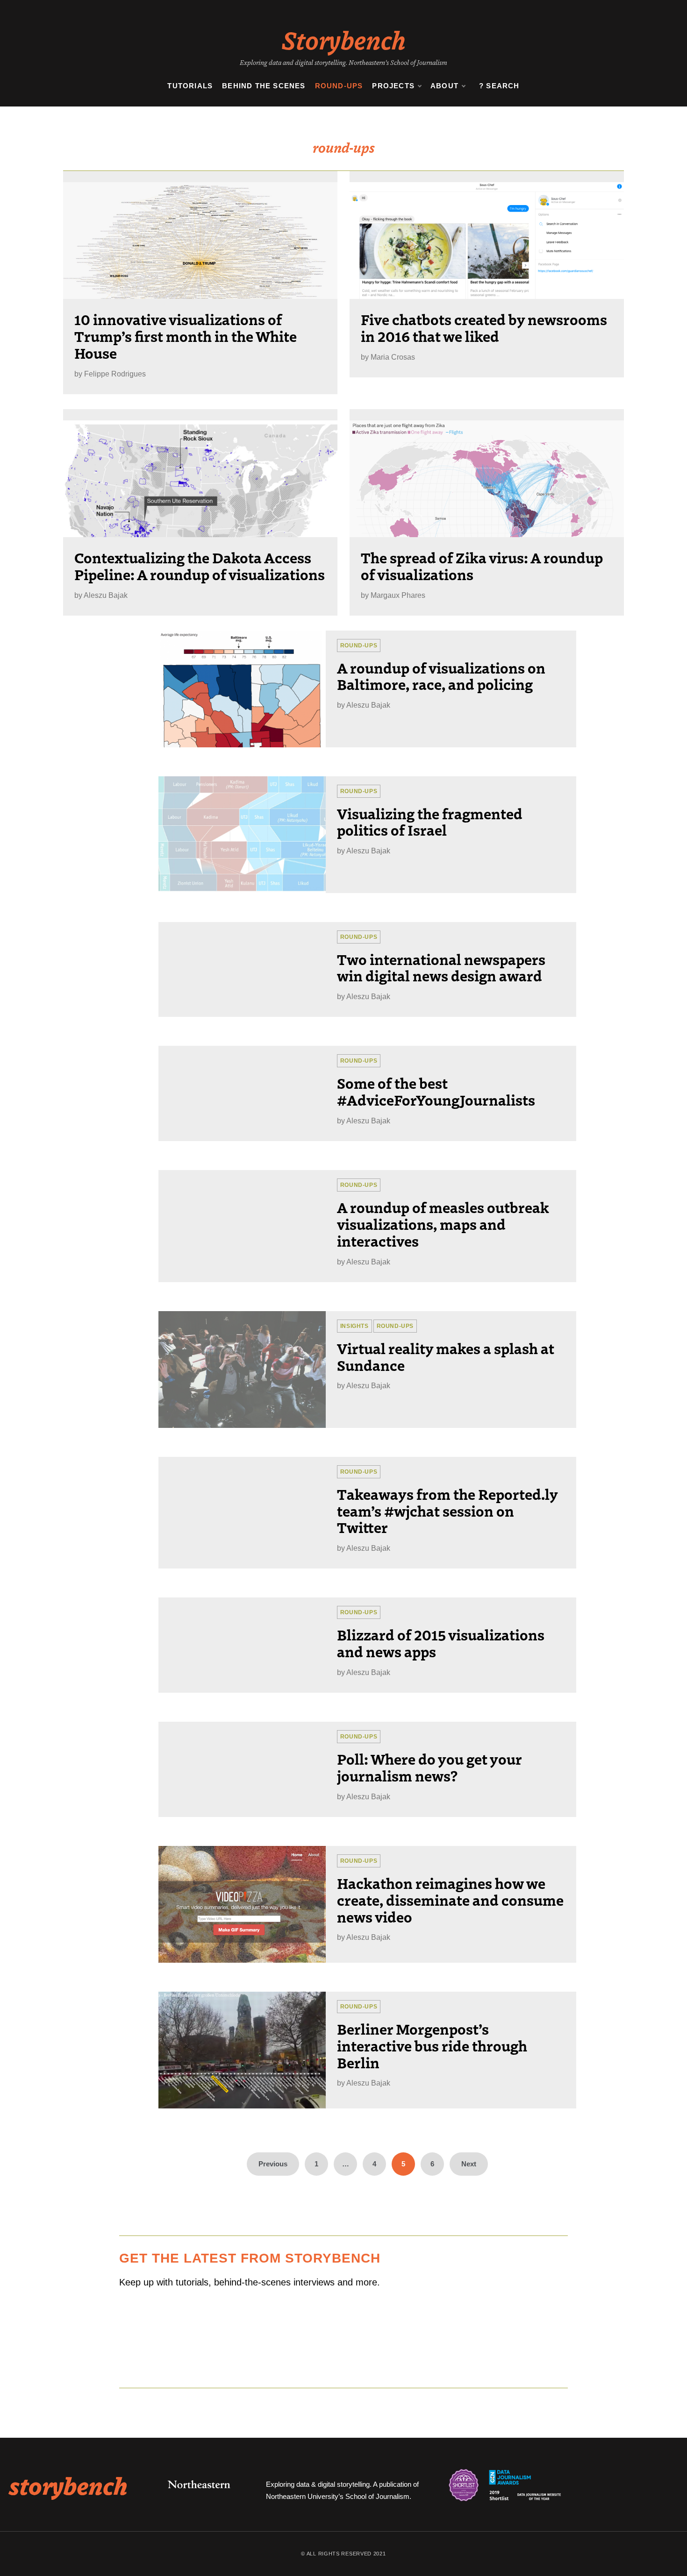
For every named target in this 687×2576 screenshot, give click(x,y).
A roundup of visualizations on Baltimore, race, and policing (441, 676)
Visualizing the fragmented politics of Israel (430, 822)
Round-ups (339, 86)
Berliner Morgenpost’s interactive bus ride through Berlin (432, 2045)
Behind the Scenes (264, 86)
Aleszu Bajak (106, 595)
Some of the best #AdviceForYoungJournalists (436, 1091)
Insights (354, 1326)
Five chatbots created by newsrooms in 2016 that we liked (484, 327)
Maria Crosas (393, 357)
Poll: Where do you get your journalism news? (429, 1767)
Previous (273, 2164)
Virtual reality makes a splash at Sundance (446, 1356)
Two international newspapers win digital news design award (441, 967)
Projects (393, 86)
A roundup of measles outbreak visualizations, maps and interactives (443, 1224)
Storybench (344, 39)
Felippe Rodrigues (115, 374)
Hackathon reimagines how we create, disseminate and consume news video (450, 1900)
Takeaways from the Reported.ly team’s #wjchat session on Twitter (447, 1511)
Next (469, 2164)
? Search (499, 86)
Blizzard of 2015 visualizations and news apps (441, 1643)
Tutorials (190, 86)
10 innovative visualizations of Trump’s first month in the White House (186, 336)
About (444, 86)
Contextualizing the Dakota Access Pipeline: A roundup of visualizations (200, 566)
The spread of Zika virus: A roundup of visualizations (482, 566)
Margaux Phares (398, 595)
